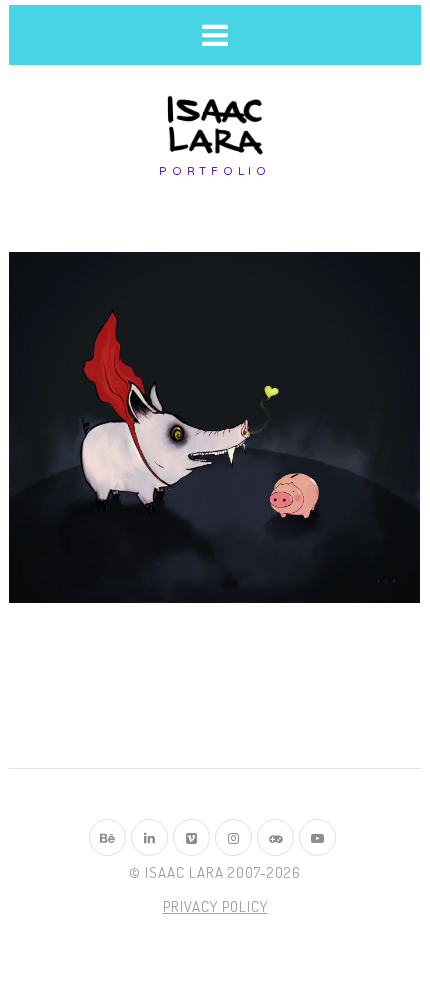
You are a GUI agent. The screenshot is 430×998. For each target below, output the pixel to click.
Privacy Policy (215, 906)
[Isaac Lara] (215, 127)
